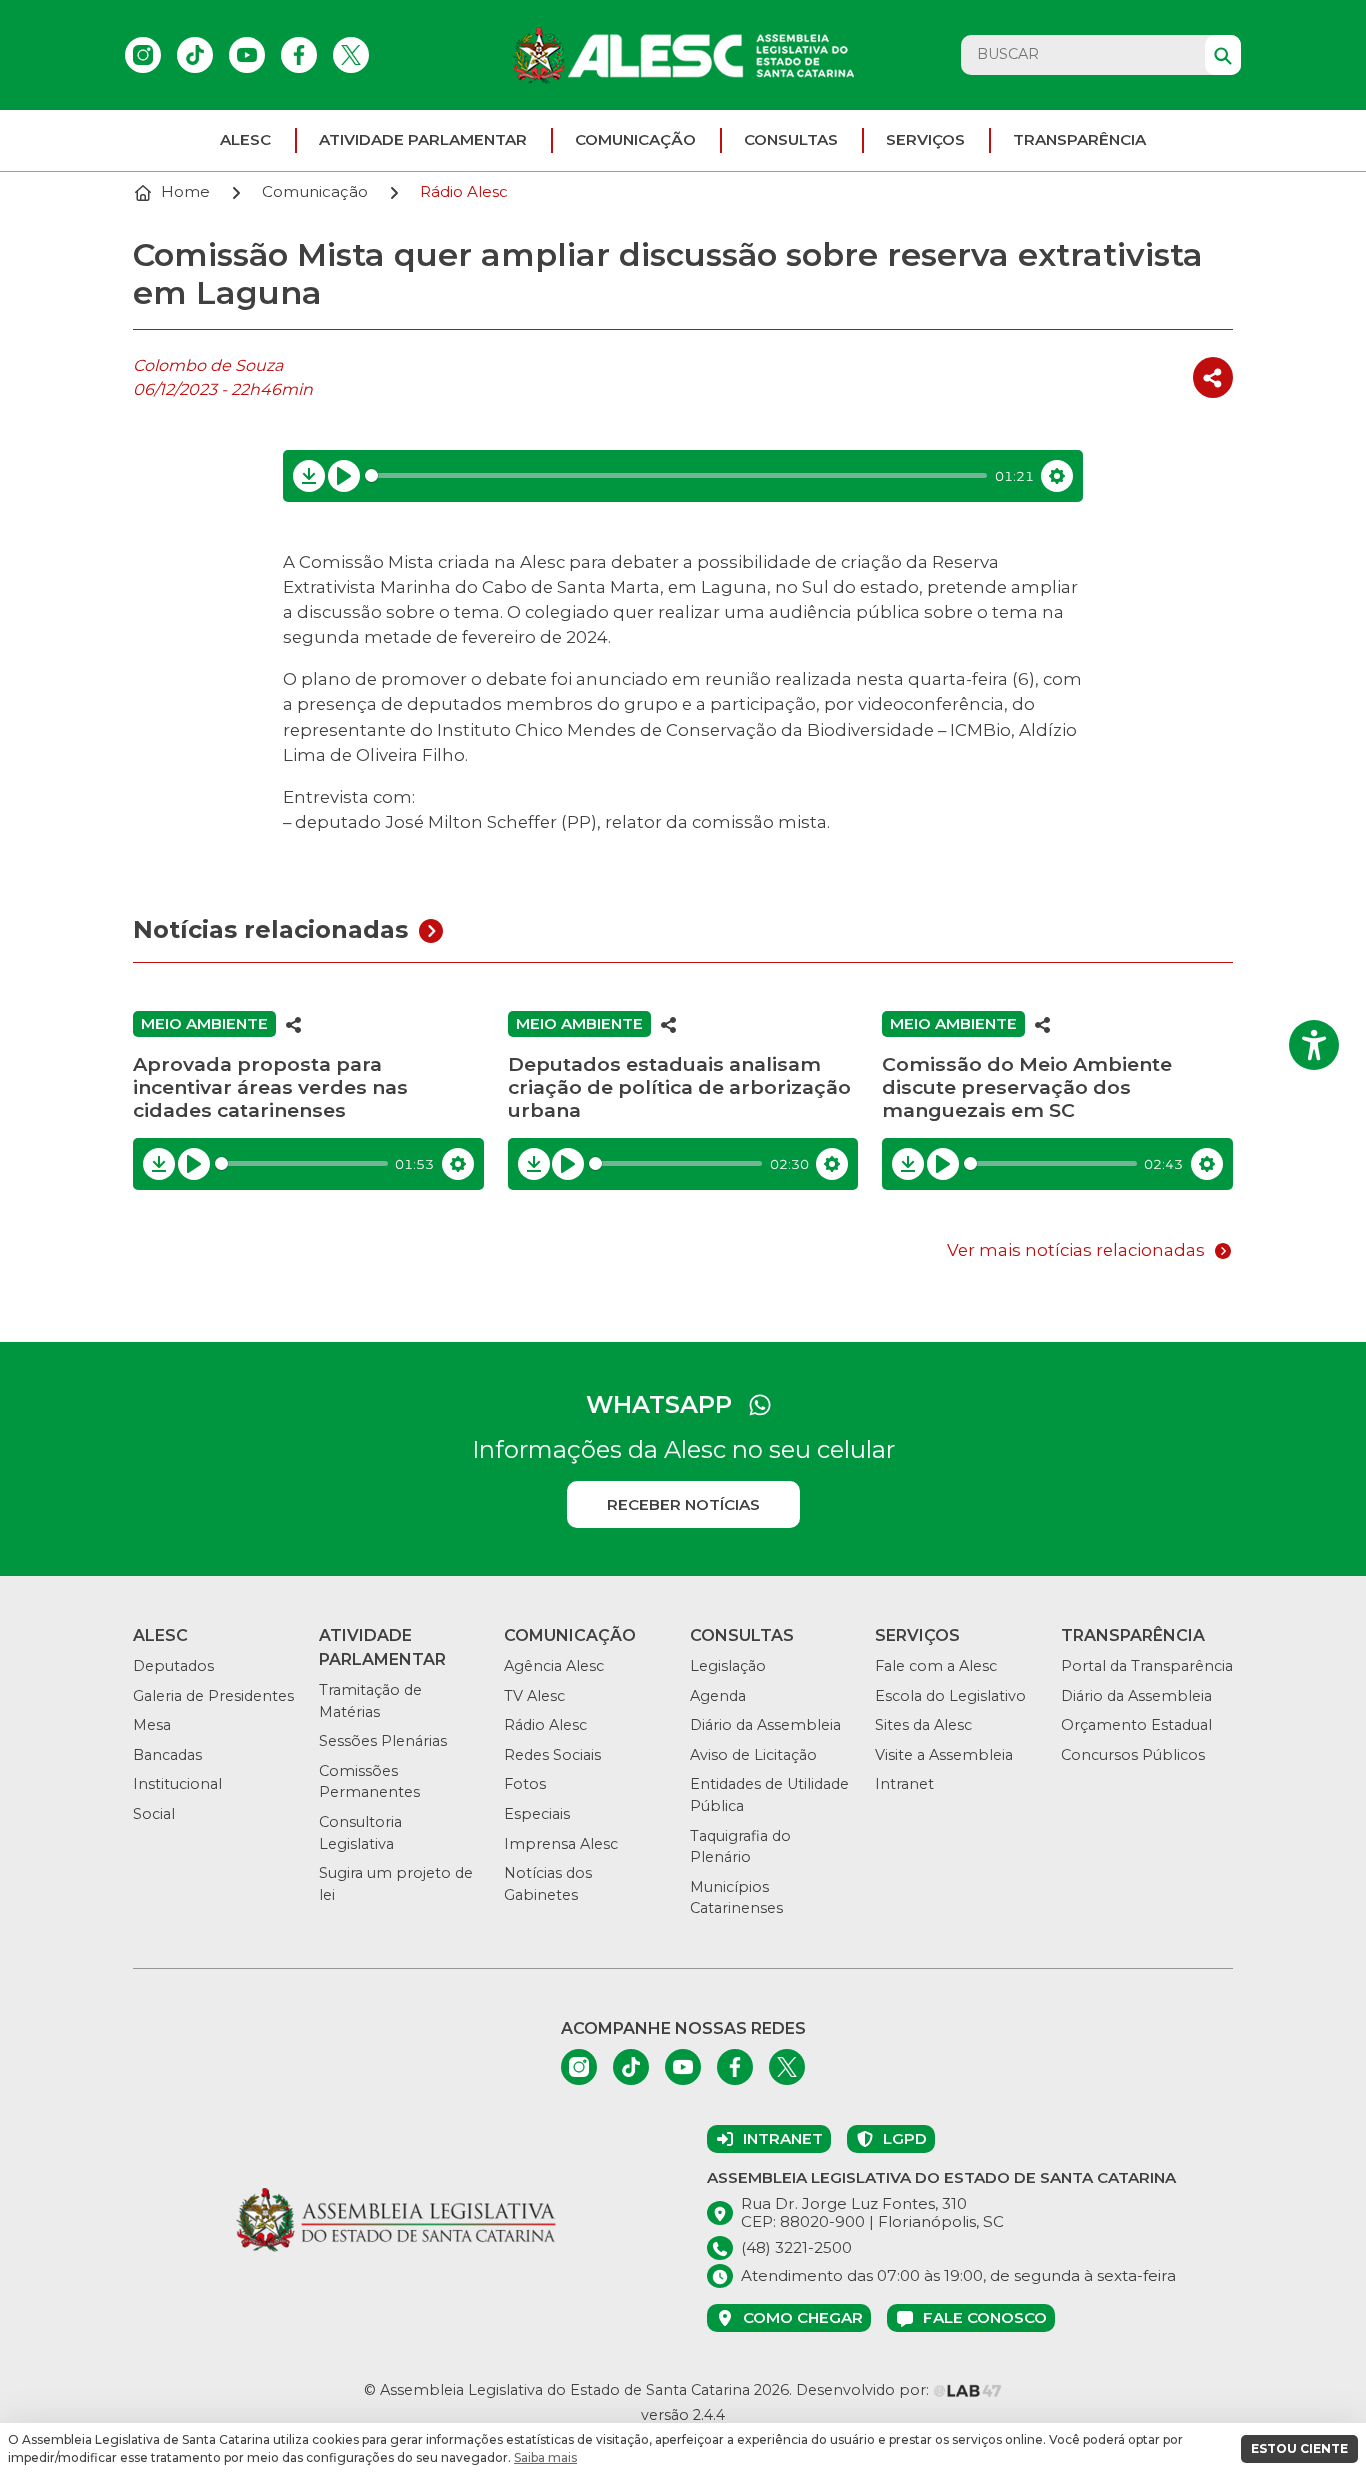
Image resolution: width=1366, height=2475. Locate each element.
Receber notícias (683, 1504)
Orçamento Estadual (1136, 1725)
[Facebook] (299, 55)
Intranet (904, 1784)
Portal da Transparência (1147, 1666)
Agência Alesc (554, 1666)
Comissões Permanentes (369, 1782)
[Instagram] (143, 55)
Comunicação (635, 139)
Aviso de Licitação (753, 1755)
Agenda (718, 1696)
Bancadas (167, 1755)
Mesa (152, 1725)
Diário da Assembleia (765, 1725)
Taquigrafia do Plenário (740, 1847)
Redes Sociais (552, 1755)
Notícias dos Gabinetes (548, 1884)
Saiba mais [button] (545, 2457)
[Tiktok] (195, 55)
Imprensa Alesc (561, 1844)
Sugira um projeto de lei (396, 1884)
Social (154, 1814)
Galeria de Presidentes (213, 1696)
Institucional (177, 1784)
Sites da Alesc (923, 1725)
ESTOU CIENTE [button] (1299, 2448)
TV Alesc (534, 1696)
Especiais (537, 1814)
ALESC (245, 139)
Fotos (525, 1784)
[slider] (676, 475)
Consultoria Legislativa (360, 1833)
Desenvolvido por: (864, 2390)
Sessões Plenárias (383, 1741)
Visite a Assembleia (944, 1755)
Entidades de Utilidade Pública (769, 1795)
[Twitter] (351, 55)
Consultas (791, 139)
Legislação (728, 1666)
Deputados (173, 1666)
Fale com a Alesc (936, 1666)
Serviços (925, 139)
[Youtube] (247, 55)
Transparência (1079, 139)
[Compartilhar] (1213, 377)
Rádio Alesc (545, 1725)
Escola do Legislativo (950, 1696)
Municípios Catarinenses (736, 1898)
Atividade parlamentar (423, 139)
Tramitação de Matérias (370, 1701)
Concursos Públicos (1133, 1755)
